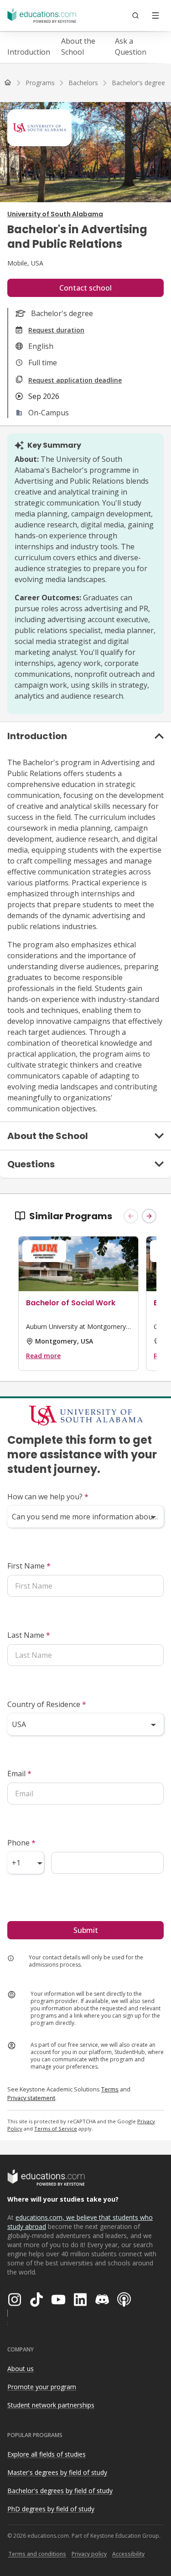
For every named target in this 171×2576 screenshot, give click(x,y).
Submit (86, 1930)
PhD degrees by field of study (51, 2509)
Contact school (85, 288)
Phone (21, 1843)
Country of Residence (47, 1704)
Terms (110, 2089)
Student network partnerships (51, 2405)
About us (21, 2369)
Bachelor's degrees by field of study (60, 2491)
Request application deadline (75, 380)
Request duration (56, 330)
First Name (29, 1566)
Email (19, 1774)
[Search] (135, 15)
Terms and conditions (37, 2554)
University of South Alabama (55, 214)
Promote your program (42, 2387)
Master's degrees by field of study (57, 2472)
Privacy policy (89, 2554)
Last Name (29, 1635)
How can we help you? (48, 1497)
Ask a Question (131, 46)
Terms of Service (56, 2129)
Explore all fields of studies (47, 2454)
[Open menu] (155, 15)
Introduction (29, 52)
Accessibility (128, 2554)
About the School (78, 46)
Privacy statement (31, 2098)
